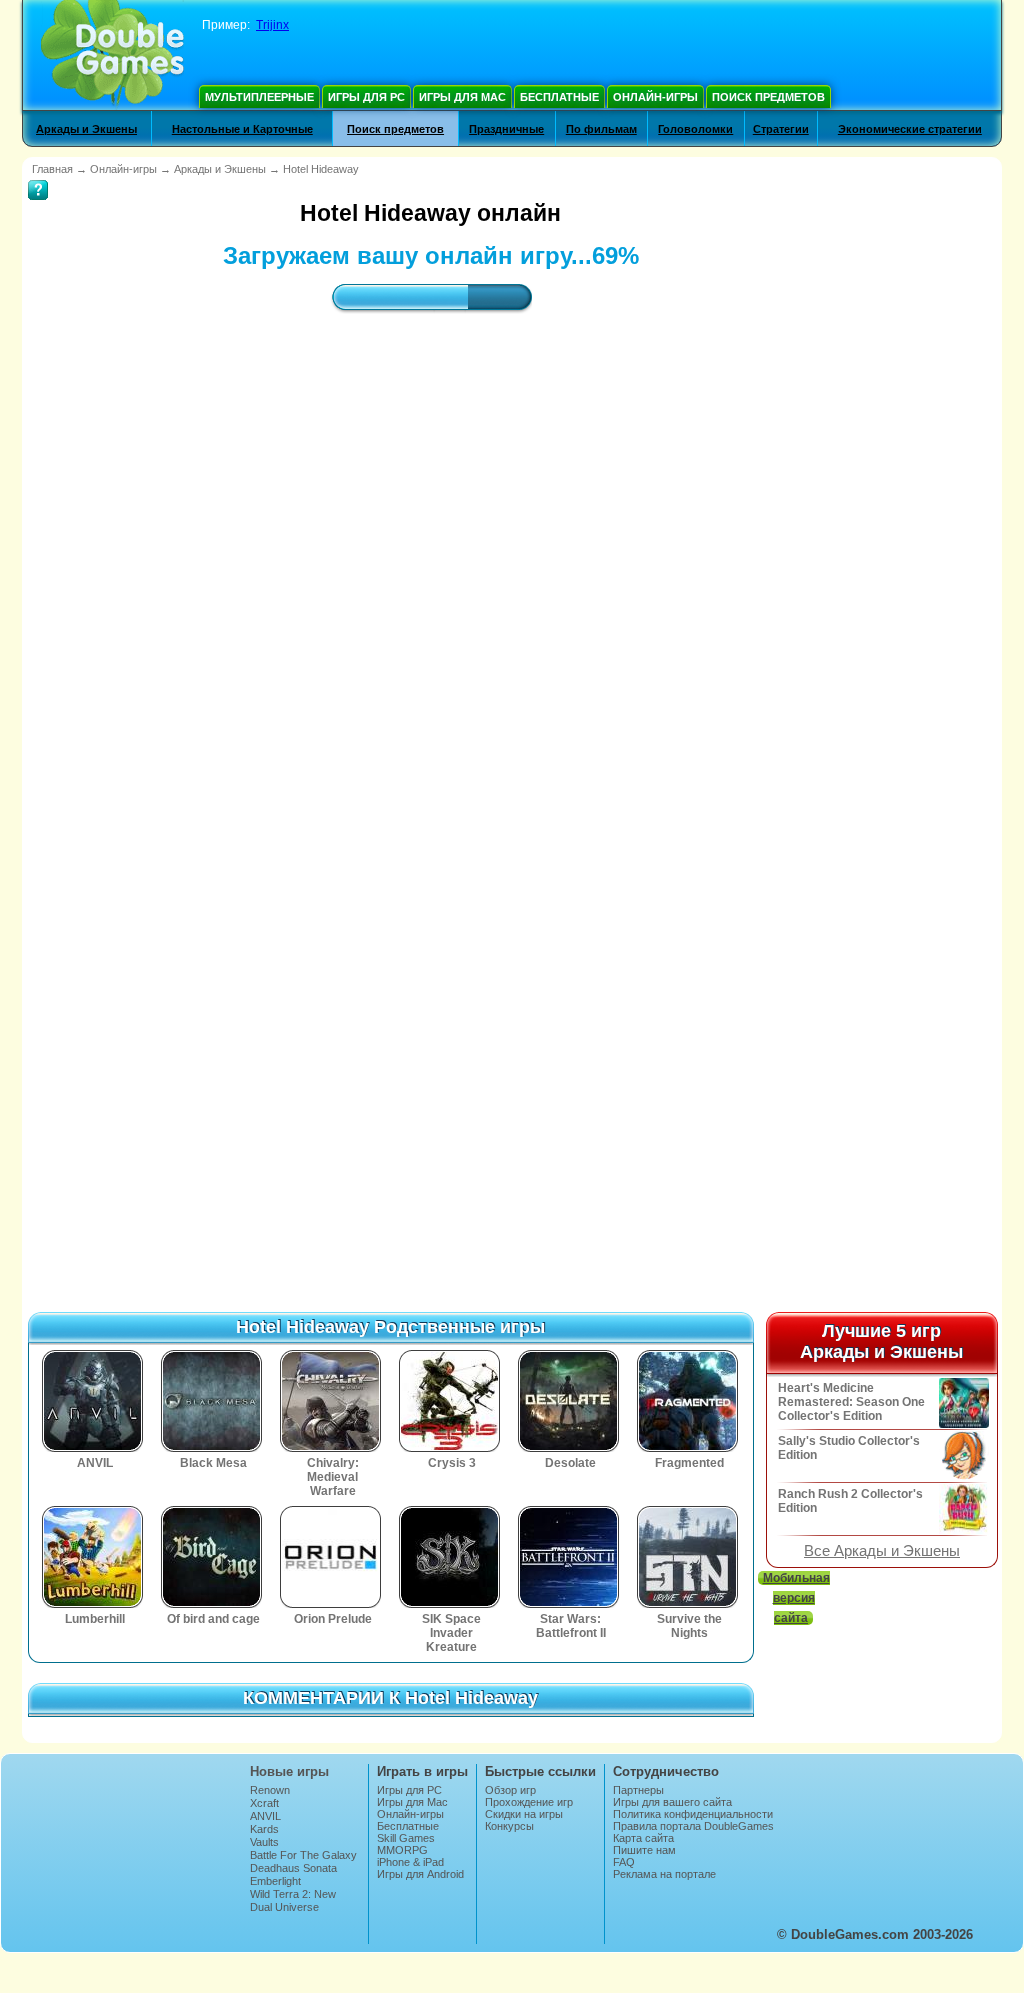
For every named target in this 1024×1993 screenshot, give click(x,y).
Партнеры (638, 1790)
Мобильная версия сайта (796, 1598)
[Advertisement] (431, 505)
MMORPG (402, 1850)
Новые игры (289, 1771)
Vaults (264, 1842)
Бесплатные (559, 97)
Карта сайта (643, 1838)
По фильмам (601, 129)
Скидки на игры (524, 1814)
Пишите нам (644, 1850)
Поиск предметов (768, 97)
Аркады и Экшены (86, 129)
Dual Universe (284, 1907)
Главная (52, 169)
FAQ (624, 1862)
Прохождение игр (529, 1802)
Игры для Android (420, 1874)
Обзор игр (510, 1790)
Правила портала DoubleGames (693, 1826)
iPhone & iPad (410, 1862)
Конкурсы (509, 1826)
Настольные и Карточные (242, 129)
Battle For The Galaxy (303, 1855)
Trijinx (272, 25)
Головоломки (695, 129)
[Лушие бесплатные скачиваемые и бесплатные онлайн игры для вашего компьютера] (112, 55)
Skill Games (406, 1838)
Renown (270, 1790)
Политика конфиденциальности (693, 1814)
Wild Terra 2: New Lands (293, 1900)
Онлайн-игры (655, 97)
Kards (264, 1829)
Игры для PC (366, 97)
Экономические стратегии (910, 129)
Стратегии (781, 129)
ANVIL (265, 1816)
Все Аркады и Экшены (882, 1551)
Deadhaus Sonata (293, 1868)
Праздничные (506, 129)
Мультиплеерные (259, 97)
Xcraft (264, 1803)
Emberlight (275, 1881)
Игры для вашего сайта (672, 1802)
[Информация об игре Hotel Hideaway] (38, 176)
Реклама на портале (664, 1874)
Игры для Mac (462, 97)
